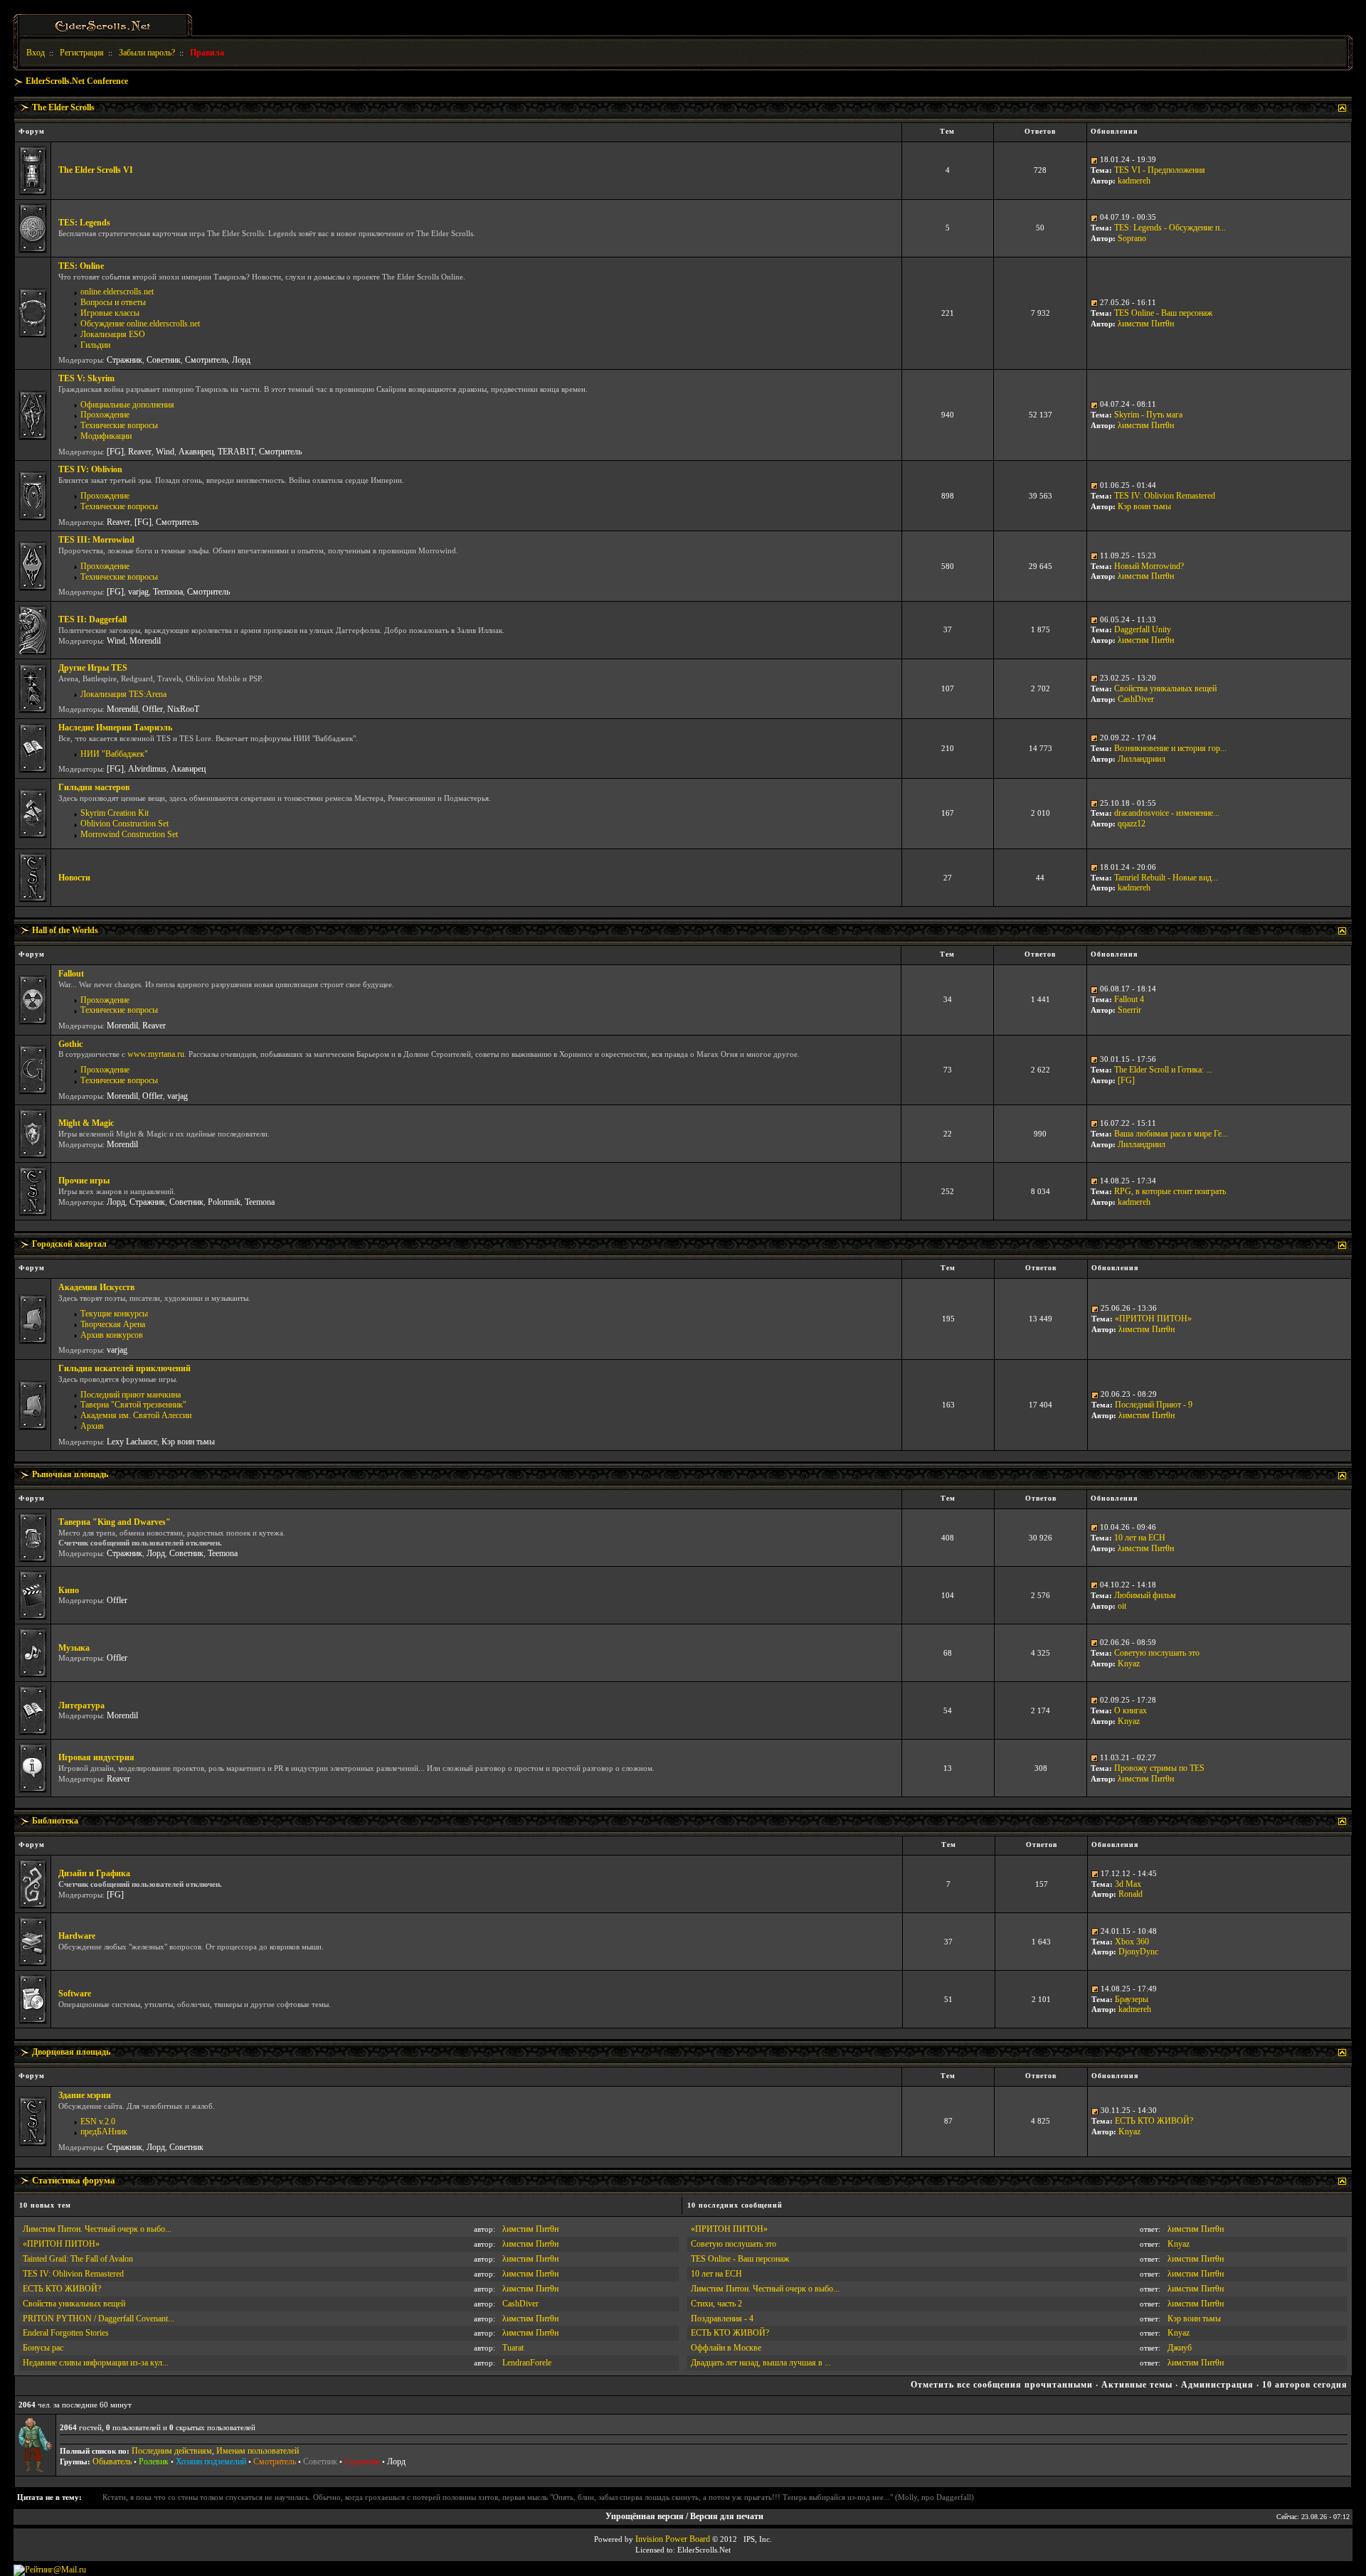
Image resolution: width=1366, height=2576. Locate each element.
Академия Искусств (96, 1287)
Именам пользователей (258, 2451)
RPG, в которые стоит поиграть (1170, 1191)
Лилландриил (1142, 759)
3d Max (1128, 1884)
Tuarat (513, 2348)
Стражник (125, 360)
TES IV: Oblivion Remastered (1165, 496)
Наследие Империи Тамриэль (115, 728)
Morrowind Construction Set (129, 834)
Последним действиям (172, 2451)
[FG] (115, 452)
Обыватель (112, 2461)
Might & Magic (86, 1123)
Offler (153, 709)
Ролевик (154, 2461)
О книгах (1131, 1710)
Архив (92, 1426)
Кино (69, 1590)
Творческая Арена (113, 1324)
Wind (165, 452)
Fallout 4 (1129, 999)
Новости (74, 878)
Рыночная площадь (70, 1474)
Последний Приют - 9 (1154, 1405)
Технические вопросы (119, 425)
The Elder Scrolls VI (96, 170)
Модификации (106, 436)
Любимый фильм (1145, 1595)
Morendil (145, 641)
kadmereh (1134, 181)
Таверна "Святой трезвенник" (133, 1405)
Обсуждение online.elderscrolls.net (140, 324)
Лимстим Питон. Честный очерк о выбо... (97, 2229)
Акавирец (196, 452)
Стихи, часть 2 (716, 2304)
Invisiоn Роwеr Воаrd (673, 2539)
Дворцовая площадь (71, 2052)
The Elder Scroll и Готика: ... (1163, 1070)
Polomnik (224, 1202)
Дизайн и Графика (94, 1873)
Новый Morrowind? (1149, 566)
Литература (81, 1705)
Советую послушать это (1157, 1653)
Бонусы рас (43, 2348)
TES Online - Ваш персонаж (1163, 313)
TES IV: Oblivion (90, 469)
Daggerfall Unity (1143, 629)
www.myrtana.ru (156, 1054)
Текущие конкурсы (114, 1314)
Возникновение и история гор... (1170, 748)
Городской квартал (69, 1244)
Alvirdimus (147, 769)
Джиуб (1180, 2348)
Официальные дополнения (127, 405)
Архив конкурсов (112, 1335)
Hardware (77, 1936)
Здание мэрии (85, 2095)
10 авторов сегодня (1305, 2385)
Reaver (140, 452)
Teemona (168, 592)
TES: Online (81, 266)
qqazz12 (1132, 824)
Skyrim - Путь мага (1148, 415)
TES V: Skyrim (86, 378)
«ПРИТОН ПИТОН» (1153, 1319)
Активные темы (1137, 2385)
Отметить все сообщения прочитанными (1002, 2385)
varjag (138, 592)
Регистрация (82, 53)
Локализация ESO (113, 334)
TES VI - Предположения (1160, 170)
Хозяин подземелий (211, 2461)
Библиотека (55, 1821)
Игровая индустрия (96, 1757)
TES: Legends (84, 223)
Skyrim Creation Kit (115, 813)
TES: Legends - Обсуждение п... (1170, 228)
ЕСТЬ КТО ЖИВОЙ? (1154, 2121)
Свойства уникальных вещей (1165, 688)
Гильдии (95, 345)
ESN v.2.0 (98, 2122)
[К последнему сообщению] (1094, 159)
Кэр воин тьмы (1144, 506)
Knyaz (1129, 1664)
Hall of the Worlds (65, 930)
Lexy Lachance (132, 1442)
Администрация (1217, 2385)
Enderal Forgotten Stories (66, 2333)
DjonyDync (1138, 1952)
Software (75, 1994)
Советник (164, 360)
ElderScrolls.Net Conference (77, 81)
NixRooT (183, 709)
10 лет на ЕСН (1140, 1538)
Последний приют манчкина (131, 1395)
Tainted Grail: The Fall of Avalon (78, 2259)
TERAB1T (236, 452)
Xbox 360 (1132, 1942)
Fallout (71, 974)
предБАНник (104, 2131)
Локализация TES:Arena (123, 694)
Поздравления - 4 (722, 2319)
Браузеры (1132, 1999)
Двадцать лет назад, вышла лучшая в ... (761, 2363)
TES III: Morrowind (96, 540)
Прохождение (105, 415)
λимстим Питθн (1146, 324)
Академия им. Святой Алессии (136, 1415)
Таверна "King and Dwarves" (115, 1522)
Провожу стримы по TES (1159, 1768)
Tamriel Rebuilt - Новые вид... (1166, 878)
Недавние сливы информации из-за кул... (96, 2363)
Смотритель (206, 360)
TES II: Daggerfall (92, 619)
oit (1122, 1606)
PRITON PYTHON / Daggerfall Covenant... (99, 2319)
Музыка (74, 1648)
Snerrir (1129, 1010)
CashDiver (1136, 699)
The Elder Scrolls (63, 107)
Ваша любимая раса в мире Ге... (1171, 1134)
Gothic (70, 1044)
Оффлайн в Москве (726, 2348)
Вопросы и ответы (113, 302)
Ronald (1131, 1894)
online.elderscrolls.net (117, 292)
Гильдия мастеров (94, 787)
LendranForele (527, 2363)
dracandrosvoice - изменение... (1167, 813)
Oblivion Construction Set (125, 824)
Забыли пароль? (147, 53)
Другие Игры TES (93, 668)
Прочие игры (84, 1181)
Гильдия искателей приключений (125, 1368)
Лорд (241, 360)
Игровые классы (110, 313)
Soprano (1132, 238)
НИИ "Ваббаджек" (114, 754)
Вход (36, 53)
